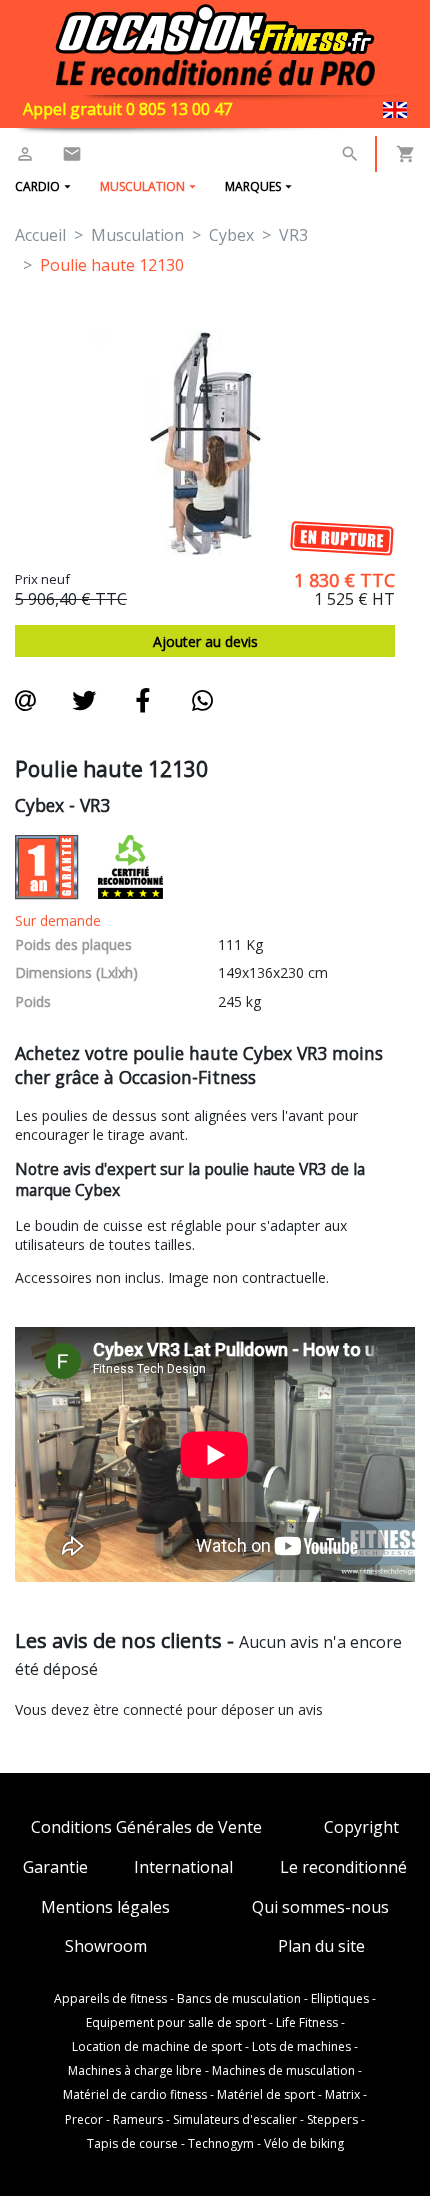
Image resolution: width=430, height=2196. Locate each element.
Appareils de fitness (110, 1999)
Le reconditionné (343, 1867)
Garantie (55, 1867)
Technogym (221, 2144)
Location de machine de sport (157, 2047)
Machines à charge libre (135, 2071)
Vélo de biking (304, 2144)
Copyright (361, 1827)
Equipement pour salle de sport (176, 2023)
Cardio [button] (37, 186)
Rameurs (138, 2120)
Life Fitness (307, 2023)
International (183, 1867)
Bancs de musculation (239, 1999)
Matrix (342, 2095)
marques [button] (253, 186)
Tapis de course (132, 2144)
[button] (350, 154)
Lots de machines (301, 2047)
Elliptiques (340, 1999)
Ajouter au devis (205, 641)
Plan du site (321, 1946)
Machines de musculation (283, 2071)
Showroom (106, 1946)
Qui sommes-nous (320, 1907)
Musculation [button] (142, 186)
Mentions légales (105, 1907)
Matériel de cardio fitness (135, 2095)
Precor (84, 2120)
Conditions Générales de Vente (146, 1827)
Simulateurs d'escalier (235, 2120)
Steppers (332, 2120)
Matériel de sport (266, 2095)
